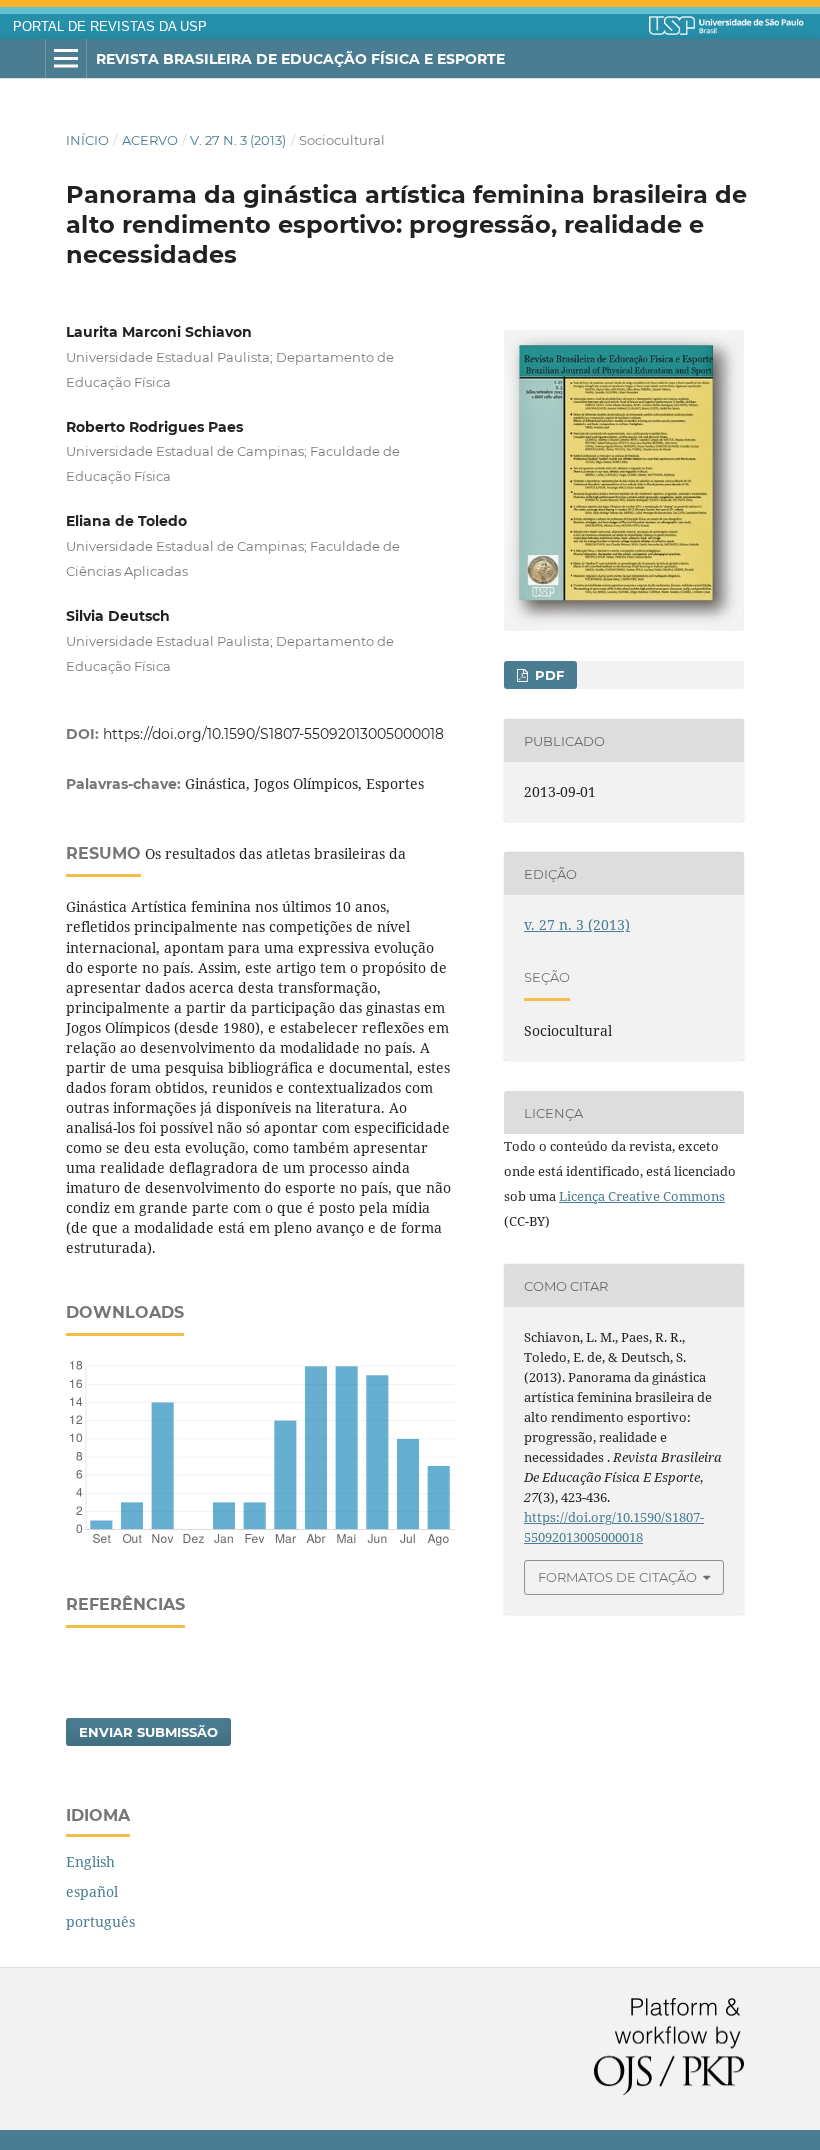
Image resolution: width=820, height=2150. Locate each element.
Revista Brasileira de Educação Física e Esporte (300, 59)
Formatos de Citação (617, 1577)
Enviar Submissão (148, 1732)
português (100, 1921)
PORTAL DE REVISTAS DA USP (110, 27)
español (92, 1891)
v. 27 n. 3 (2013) (238, 140)
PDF (547, 675)
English (90, 1861)
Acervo (150, 140)
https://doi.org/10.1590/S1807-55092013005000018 (273, 734)
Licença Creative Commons (642, 1196)
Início (87, 140)
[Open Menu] (66, 59)
